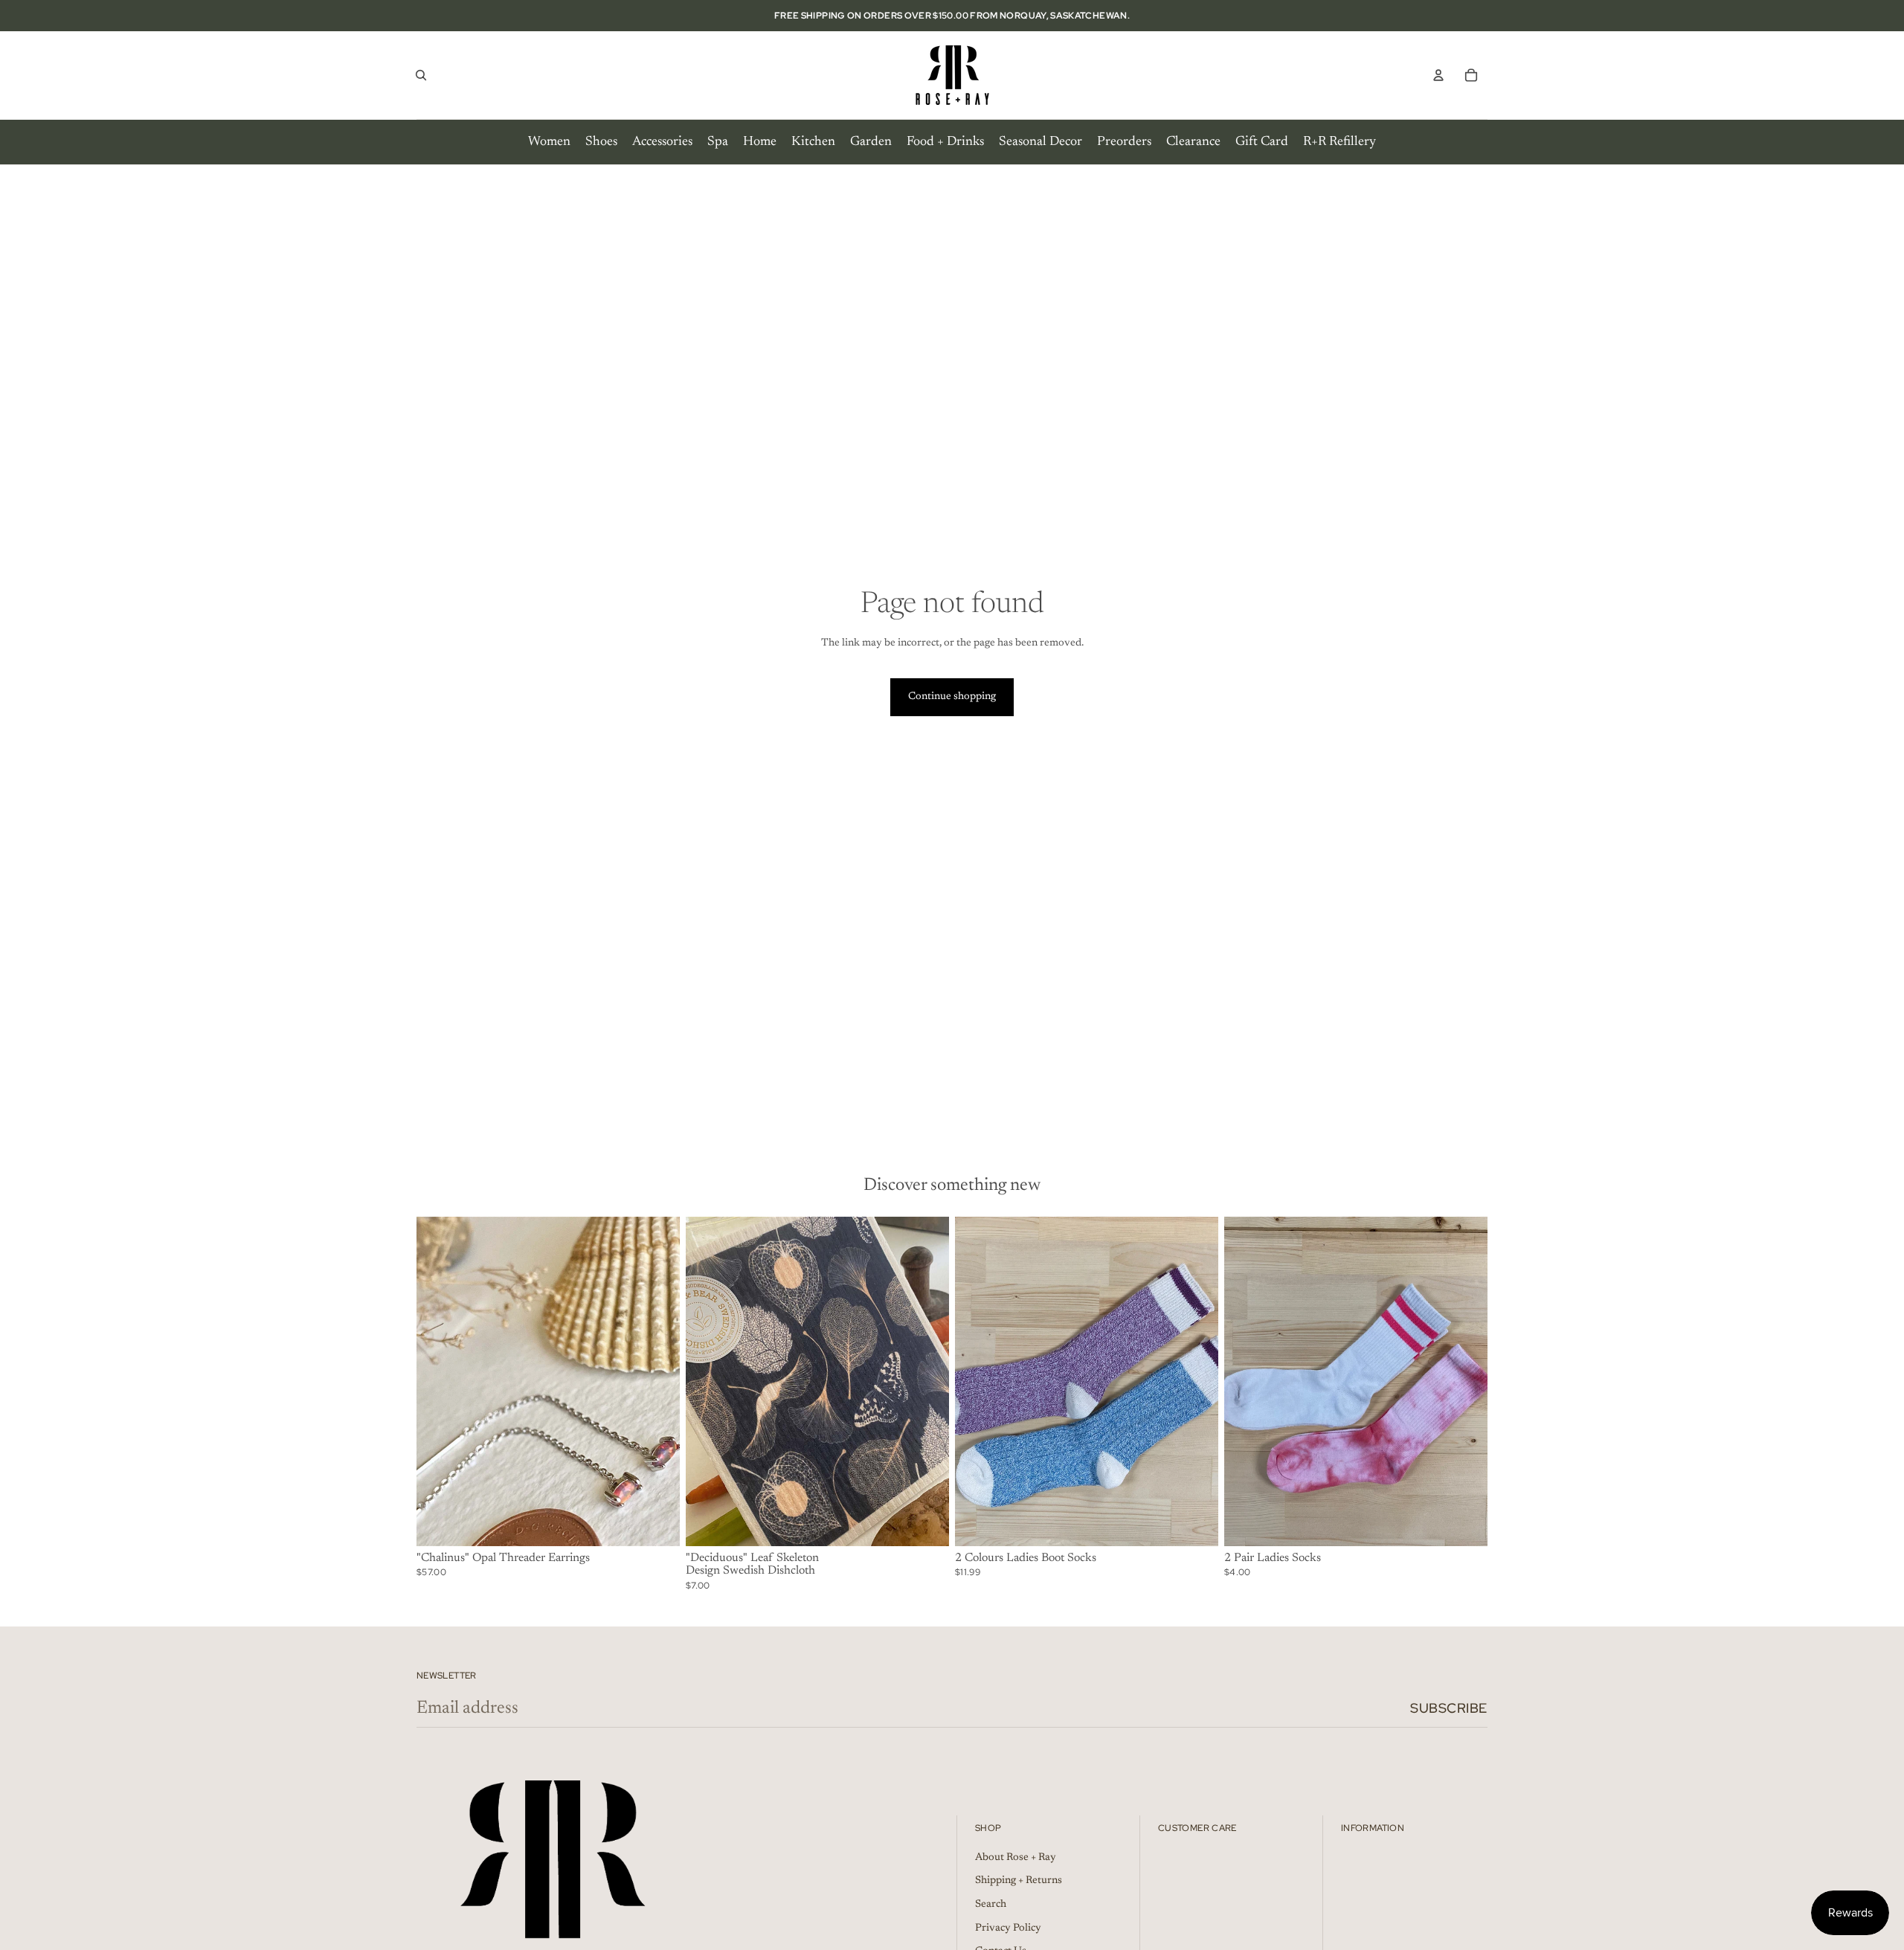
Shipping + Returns (1019, 1881)
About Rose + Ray (1016, 1858)
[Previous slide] (439, 1381)
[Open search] (421, 75)
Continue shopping (952, 697)
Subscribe (1449, 1708)
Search (991, 1905)
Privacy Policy (1008, 1928)
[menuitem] (549, 142)
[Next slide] (657, 1381)
